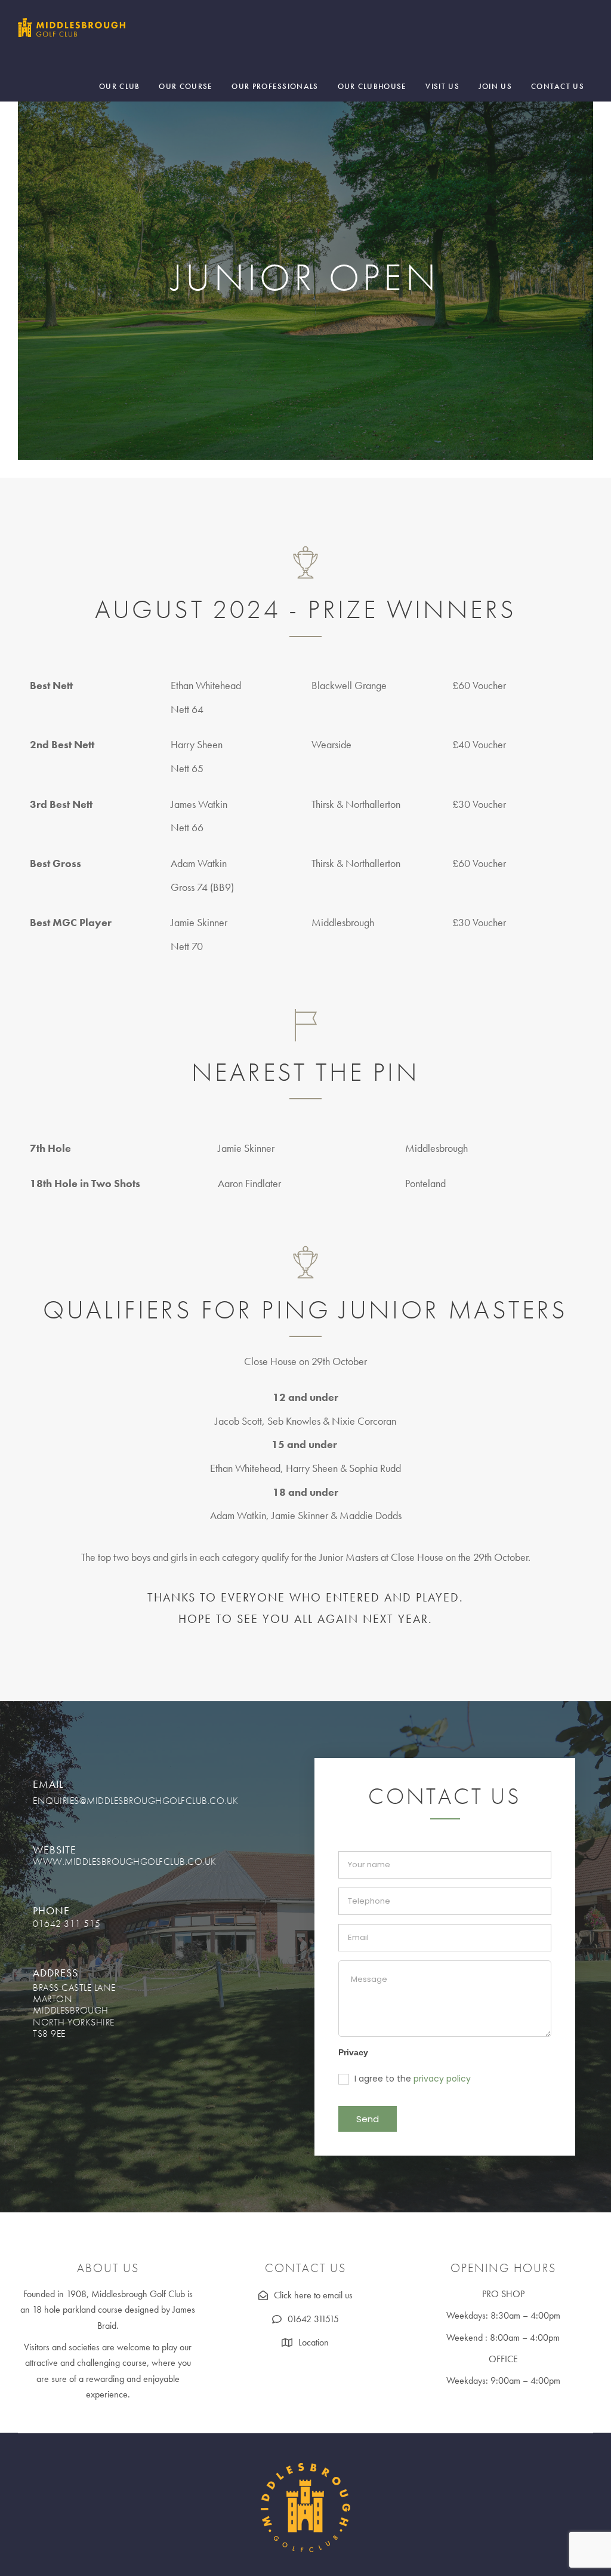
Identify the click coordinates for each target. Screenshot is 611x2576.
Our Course (186, 86)
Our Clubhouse (372, 86)
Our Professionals (275, 86)
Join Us (495, 86)
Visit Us (442, 86)
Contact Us (558, 86)
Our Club (119, 86)
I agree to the (411, 2079)
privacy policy (442, 2079)
